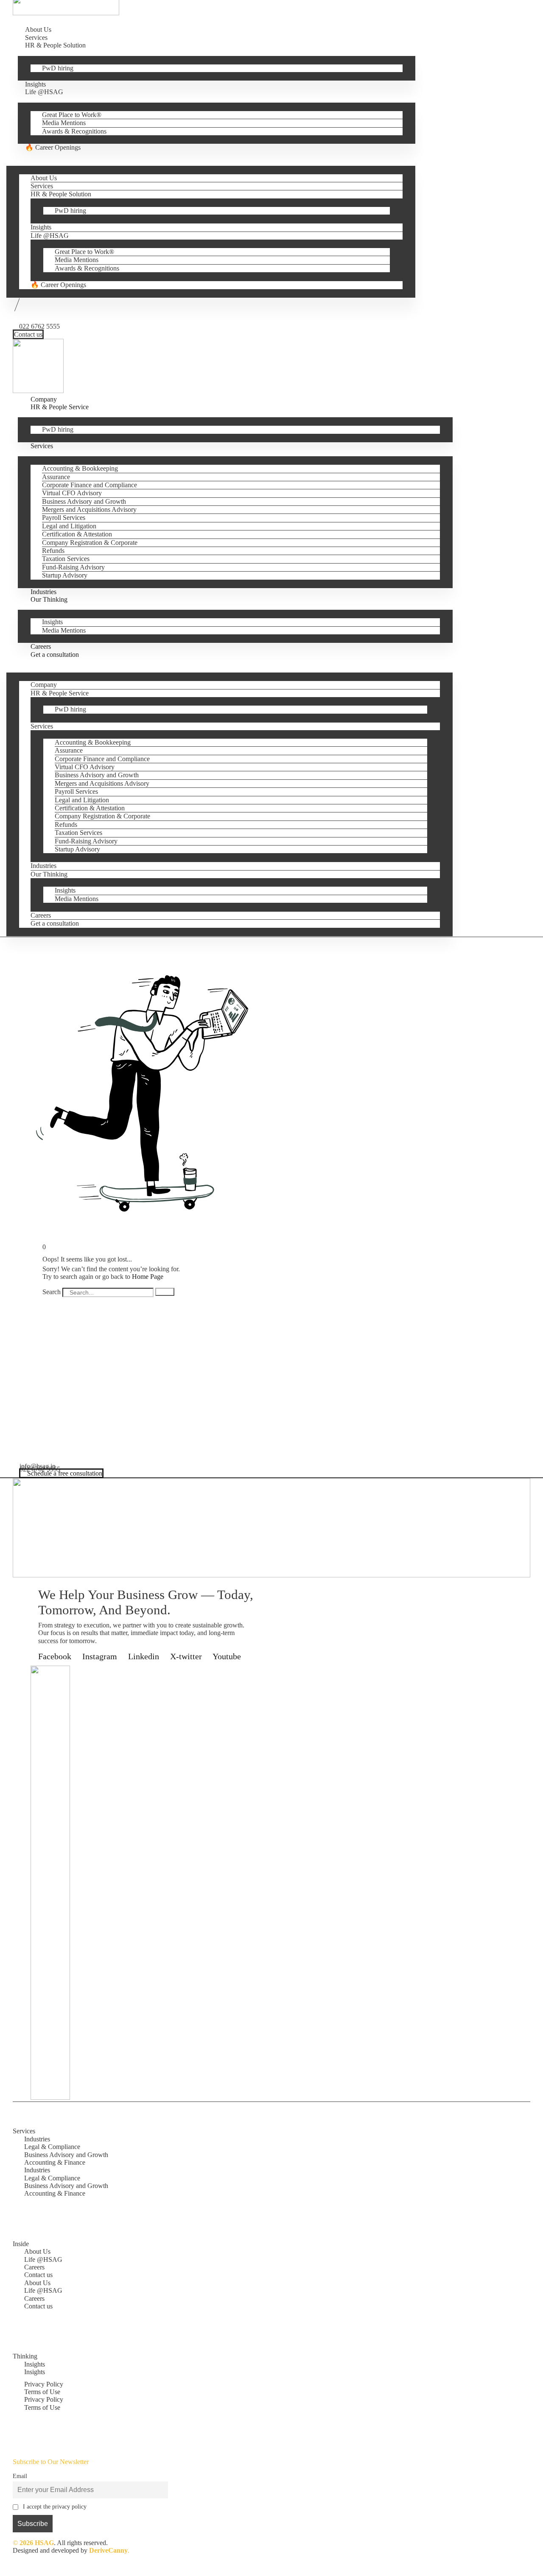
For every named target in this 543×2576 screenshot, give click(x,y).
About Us (44, 178)
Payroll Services (64, 518)
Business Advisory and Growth (84, 501)
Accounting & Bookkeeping (80, 468)
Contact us (38, 2275)
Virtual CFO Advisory (72, 493)
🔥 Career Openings (53, 147)
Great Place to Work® (72, 115)
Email (20, 2476)
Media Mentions (64, 123)
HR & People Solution (55, 45)
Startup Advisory (65, 575)
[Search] (165, 1292)
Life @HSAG (44, 92)
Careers (41, 915)
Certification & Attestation (77, 534)
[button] (214, 155)
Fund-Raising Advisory (73, 567)
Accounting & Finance (55, 2162)
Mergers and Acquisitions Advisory (89, 509)
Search (52, 1291)
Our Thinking (49, 599)
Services (42, 186)
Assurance (56, 477)
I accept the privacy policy (55, 2506)
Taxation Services (66, 559)
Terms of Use (42, 2392)
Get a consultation (55, 654)
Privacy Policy (44, 2384)
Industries (43, 866)
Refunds (53, 551)
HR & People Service (60, 407)
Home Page (148, 1277)
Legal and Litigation (69, 526)
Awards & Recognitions (74, 131)
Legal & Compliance (52, 2147)
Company (44, 685)
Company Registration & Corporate (90, 543)
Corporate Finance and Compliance (90, 485)
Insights (41, 227)
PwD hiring (58, 68)
